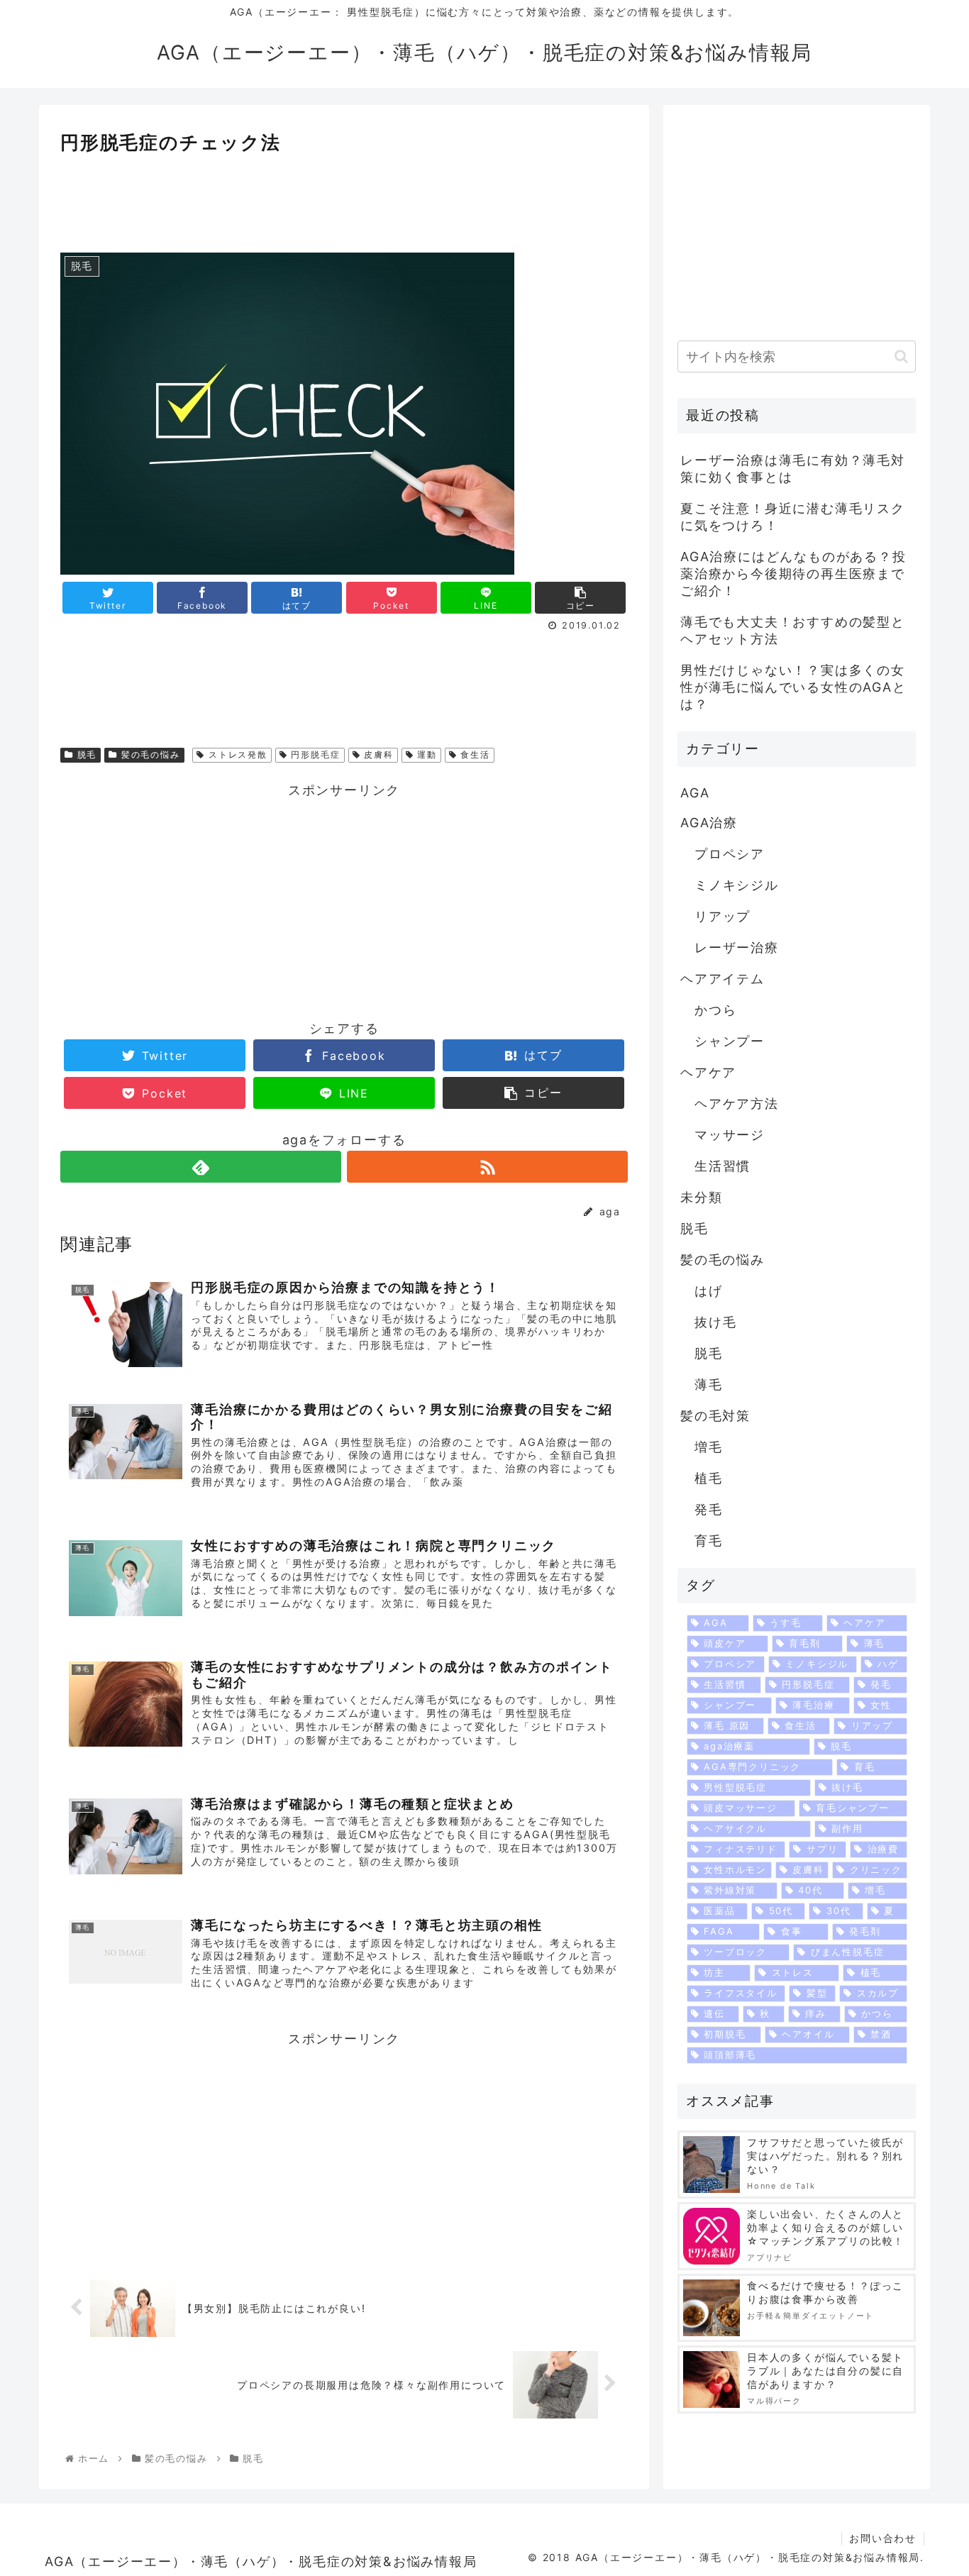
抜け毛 (715, 1322)
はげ (709, 1291)
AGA (695, 793)
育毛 (709, 1541)
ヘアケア (708, 1072)
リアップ (722, 916)
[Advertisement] (344, 197)
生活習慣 (722, 1166)
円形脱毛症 (314, 754)
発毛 (709, 1509)
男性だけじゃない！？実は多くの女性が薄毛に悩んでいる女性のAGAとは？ (793, 687)
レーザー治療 (737, 947)
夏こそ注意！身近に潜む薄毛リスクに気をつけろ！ (793, 517)
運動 (425, 754)
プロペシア (730, 854)
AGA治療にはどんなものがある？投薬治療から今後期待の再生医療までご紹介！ (793, 574)
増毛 (709, 1447)
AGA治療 (709, 823)
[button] (901, 356)
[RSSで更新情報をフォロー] (487, 1167)
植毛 (709, 1478)
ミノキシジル (737, 885)
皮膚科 (377, 754)
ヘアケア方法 (737, 1104)
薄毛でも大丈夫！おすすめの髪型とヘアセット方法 (793, 630)
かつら (715, 1010)
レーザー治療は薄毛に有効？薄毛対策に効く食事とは (793, 469)
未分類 (701, 1197)
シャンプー (730, 1041)
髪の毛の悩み (149, 754)
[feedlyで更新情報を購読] (201, 1167)
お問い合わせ (883, 2538)
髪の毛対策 (715, 1416)
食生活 (474, 754)
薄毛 (709, 1384)
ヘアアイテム (722, 979)
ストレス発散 (236, 754)
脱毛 (85, 754)
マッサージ (730, 1135)
